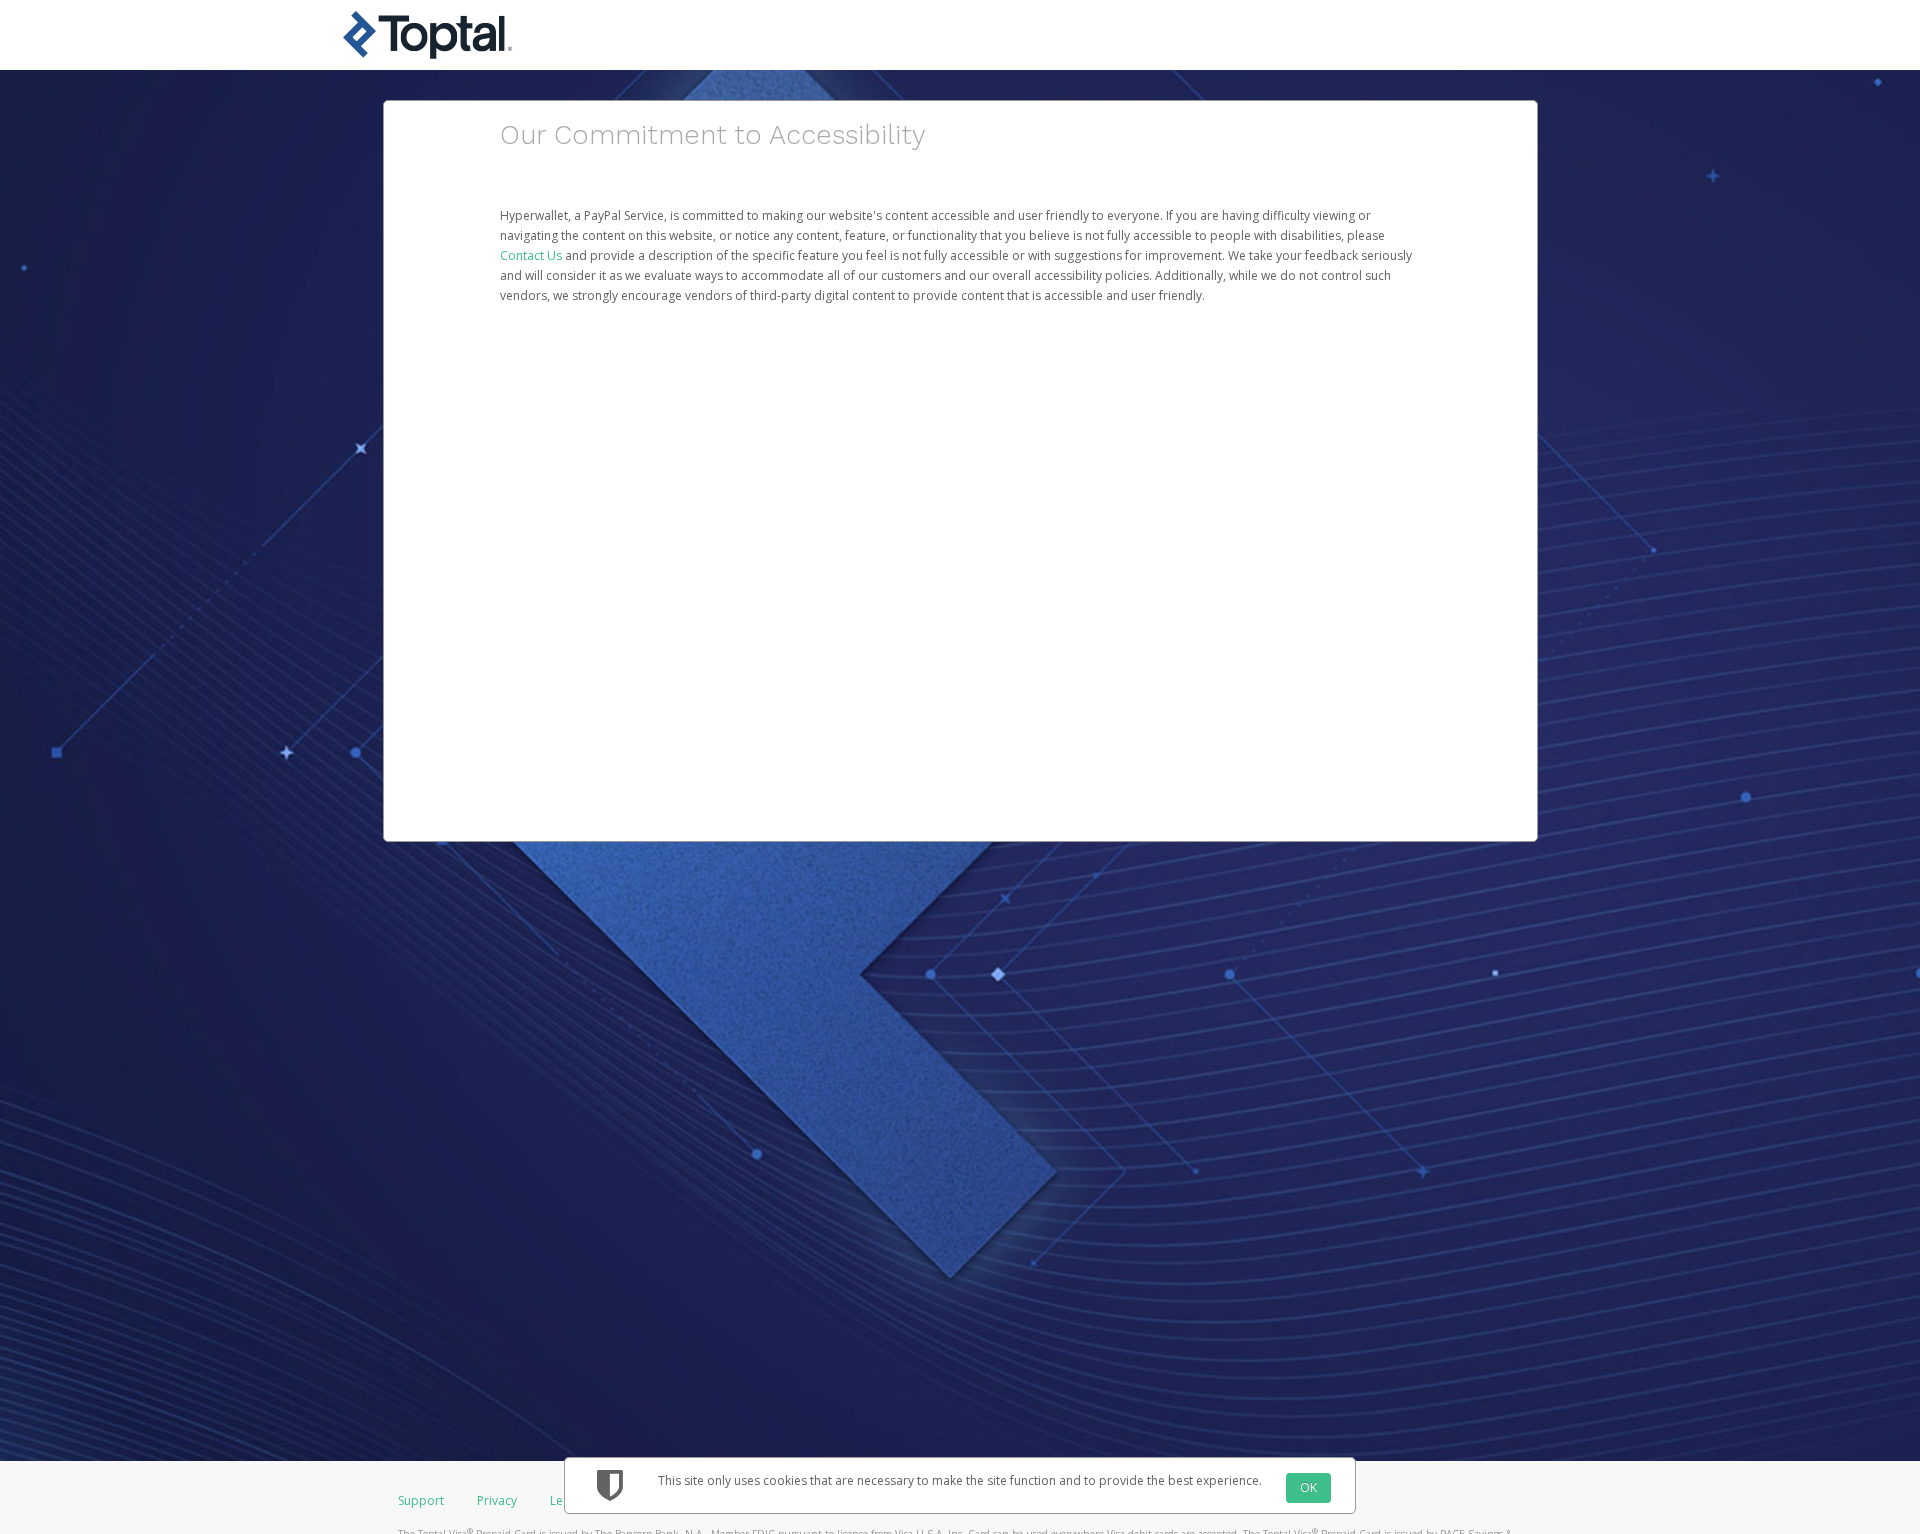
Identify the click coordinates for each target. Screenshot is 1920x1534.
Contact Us (532, 255)
